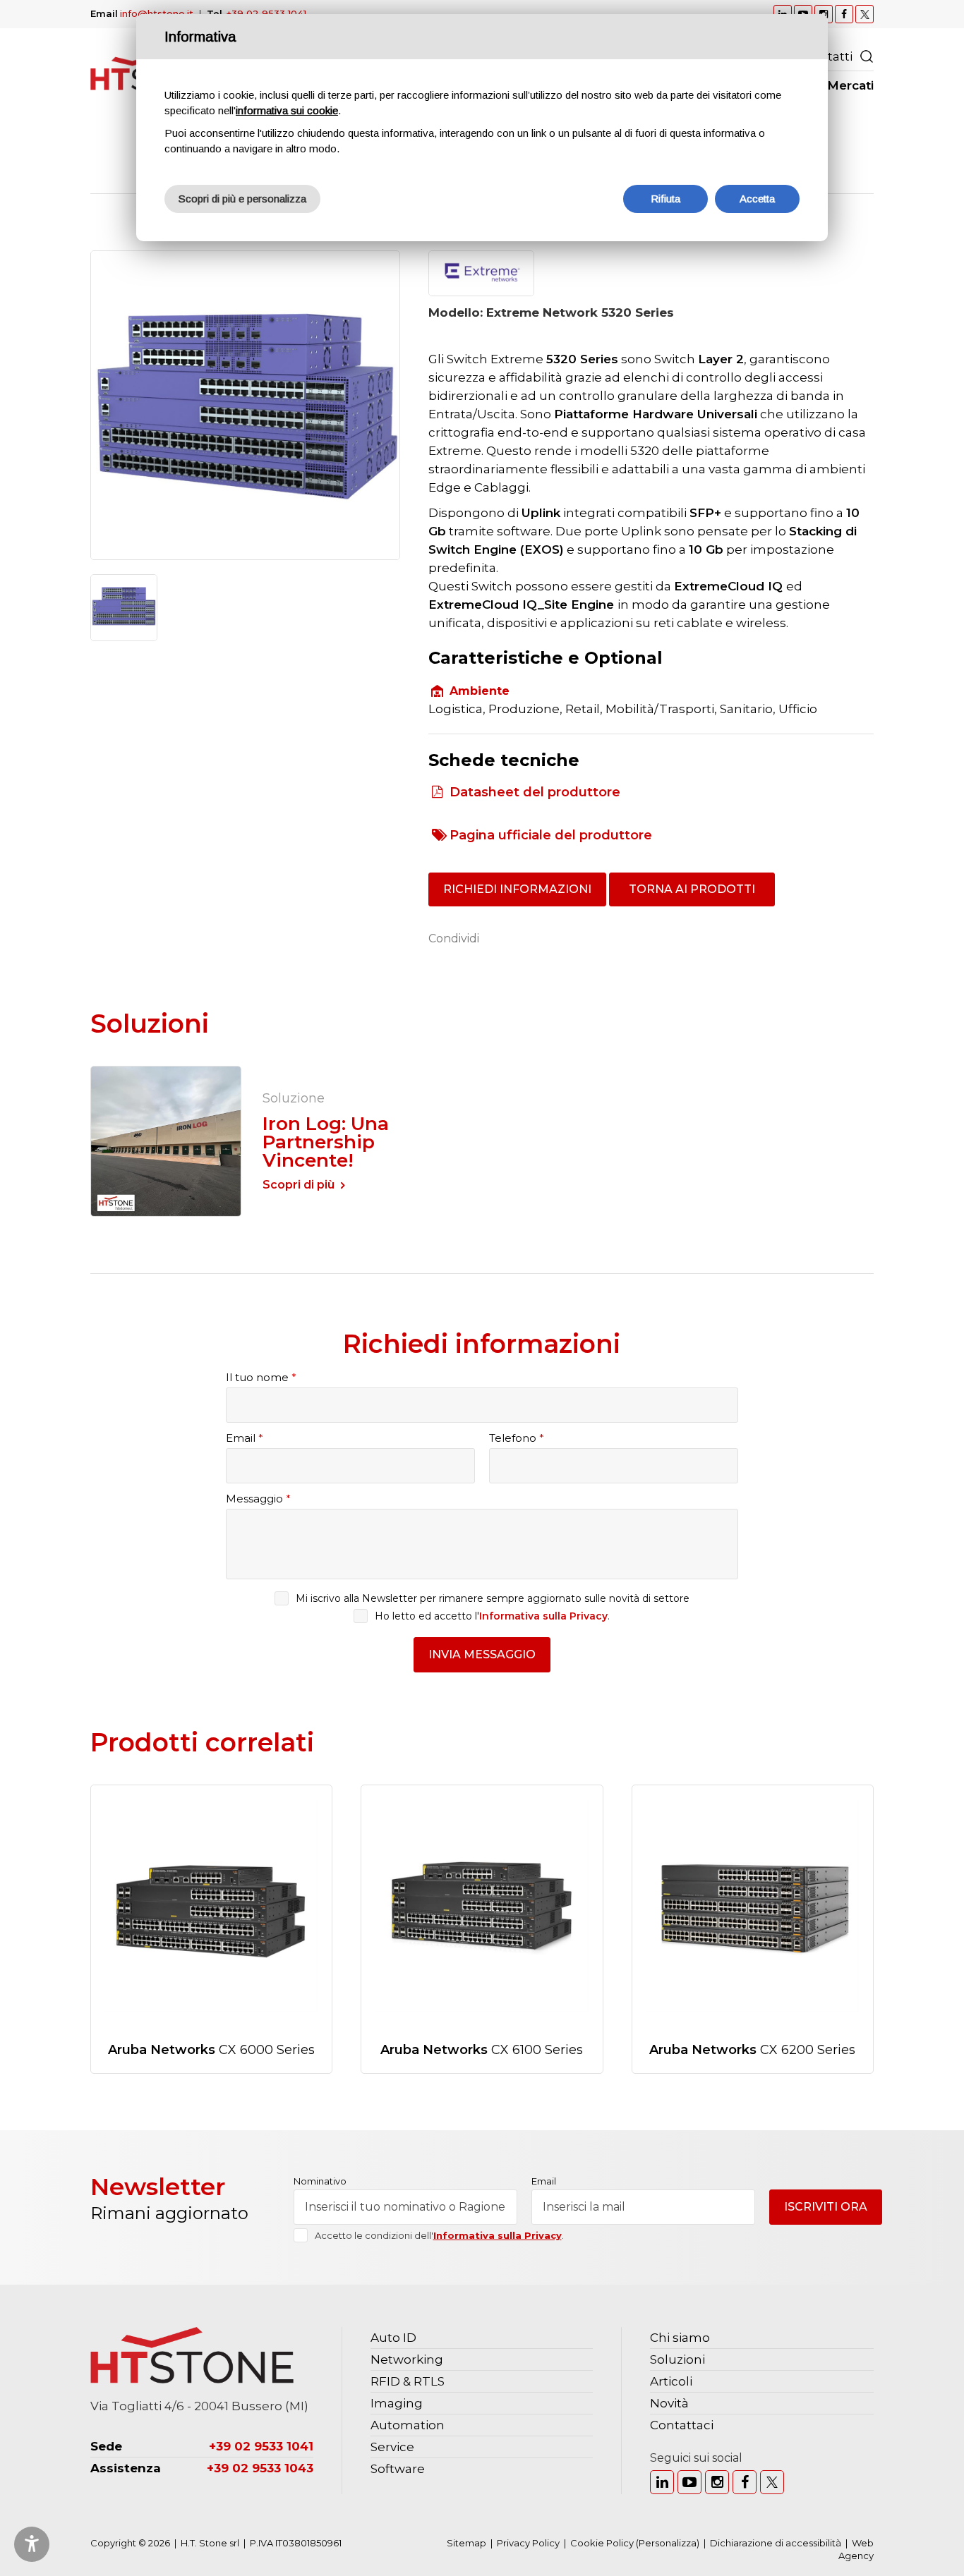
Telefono (517, 1438)
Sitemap (466, 2543)
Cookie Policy (602, 2543)
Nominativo (320, 2181)
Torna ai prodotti (692, 889)
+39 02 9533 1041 (266, 13)
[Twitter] (772, 2482)
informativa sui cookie (287, 110)
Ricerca (867, 56)
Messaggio (258, 1499)
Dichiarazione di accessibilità (776, 2543)
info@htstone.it (157, 13)
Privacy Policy (528, 2543)
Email (245, 1438)
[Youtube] (689, 2482)
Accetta (757, 199)
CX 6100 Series (482, 2050)
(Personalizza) (668, 2543)
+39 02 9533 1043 (260, 2468)
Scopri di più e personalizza (242, 199)
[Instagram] (717, 2482)
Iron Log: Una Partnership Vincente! (326, 1142)
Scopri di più (299, 1185)
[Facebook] (745, 2482)
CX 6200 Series (752, 2050)
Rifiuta (665, 199)
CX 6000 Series (211, 2050)
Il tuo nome (261, 1377)
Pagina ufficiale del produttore (551, 835)
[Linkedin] (662, 2482)
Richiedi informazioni (517, 889)
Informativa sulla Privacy (543, 1616)
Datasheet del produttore (535, 792)
